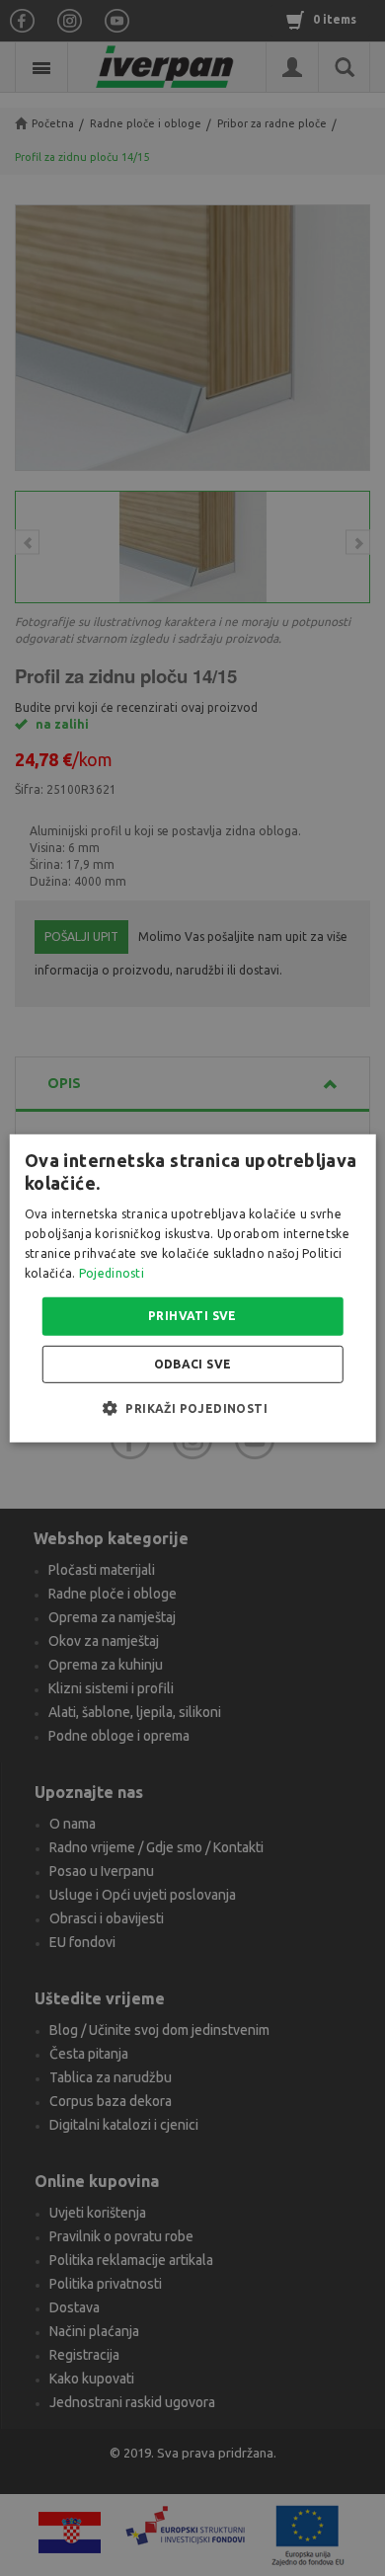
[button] (192, 1408)
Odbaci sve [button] (193, 1364)
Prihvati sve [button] (192, 1316)
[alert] (192, 1288)
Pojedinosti (112, 1272)
